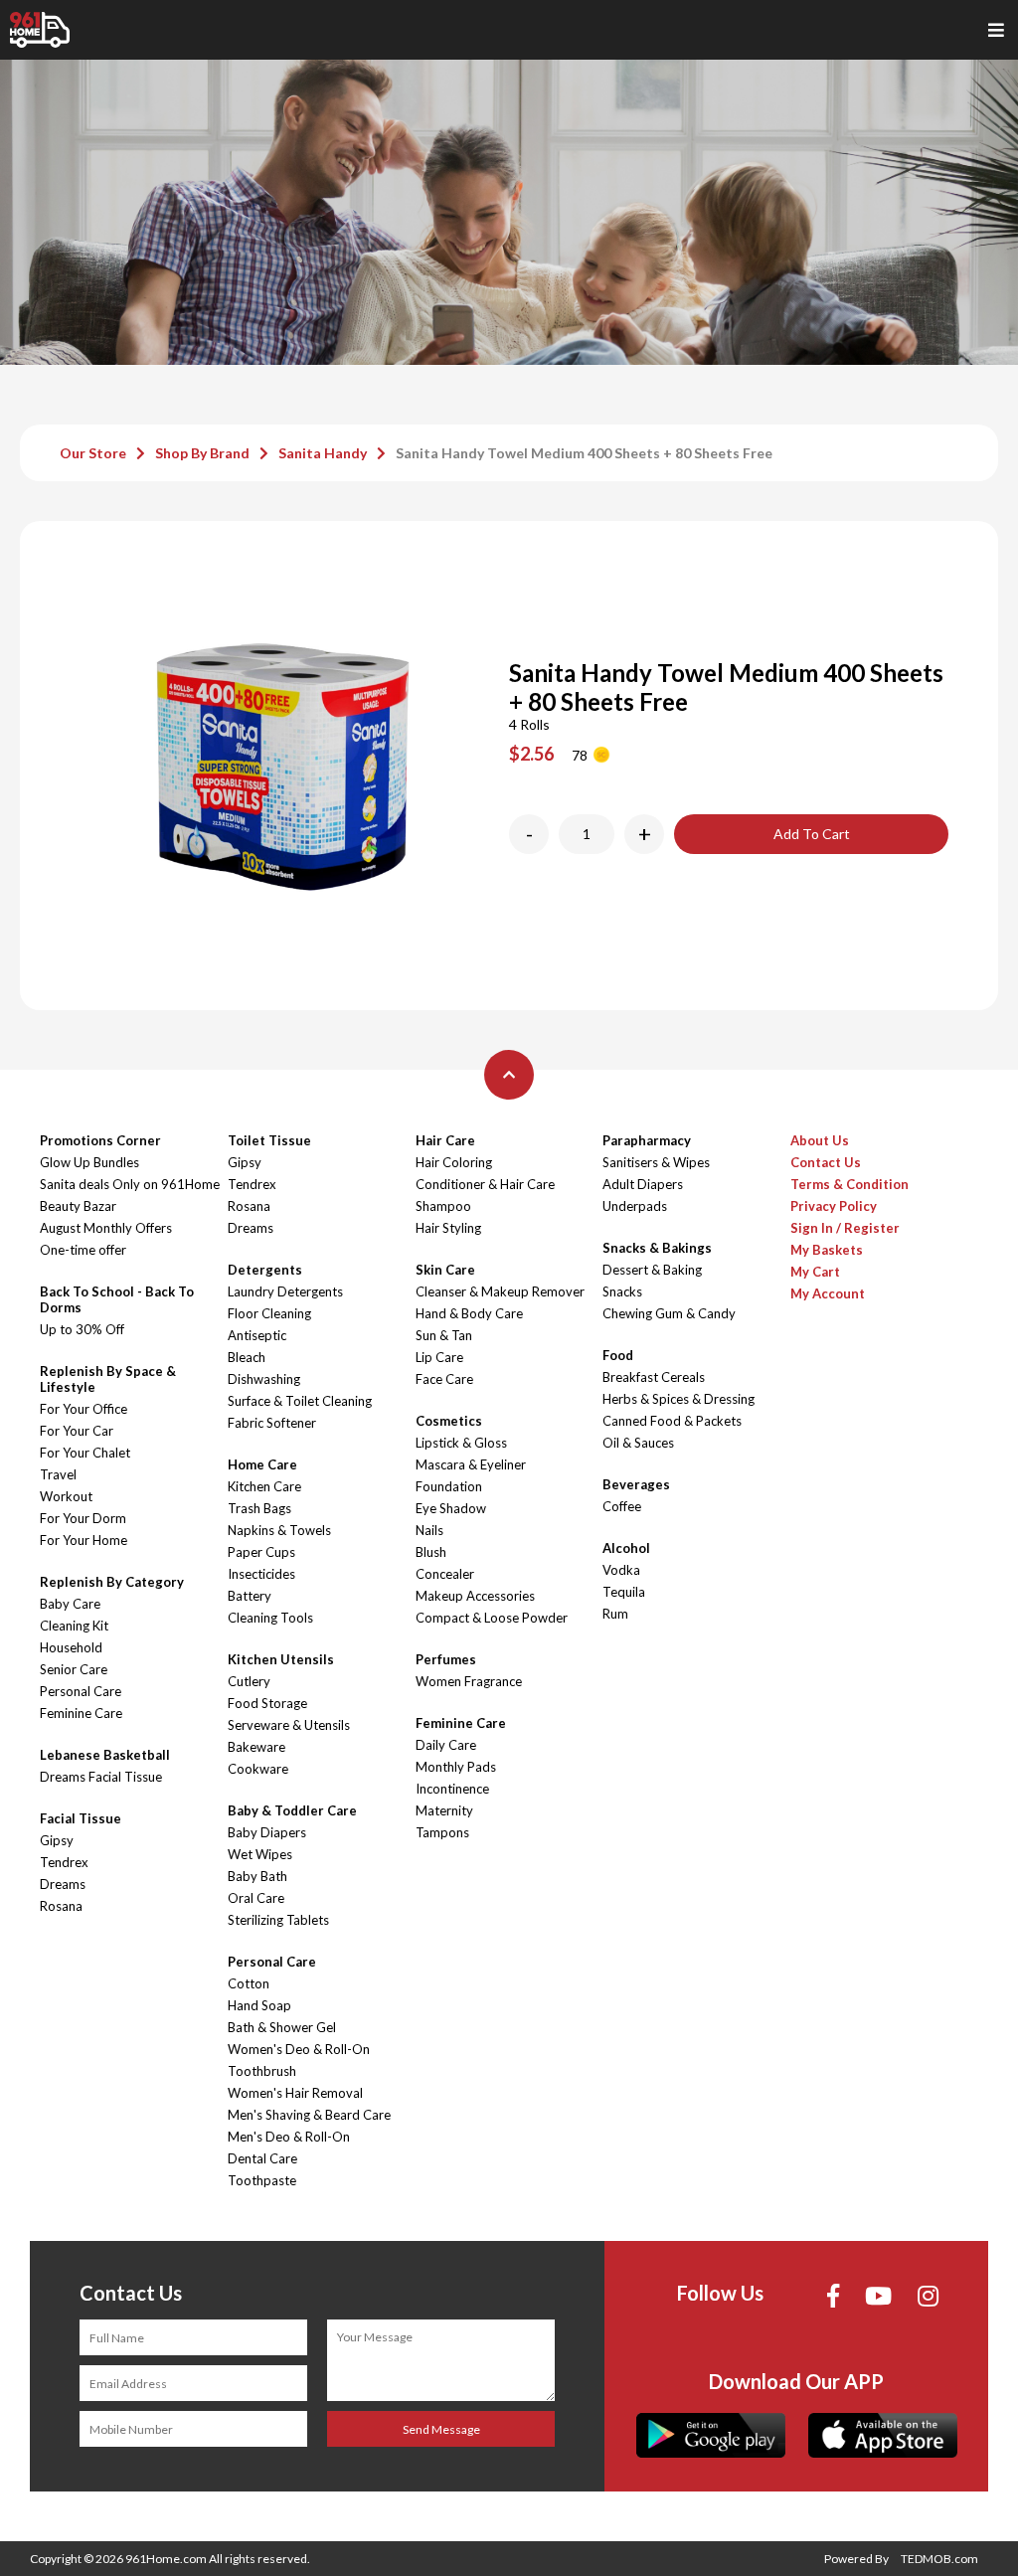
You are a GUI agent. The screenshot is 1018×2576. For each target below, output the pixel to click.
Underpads (635, 1206)
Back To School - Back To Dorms (117, 1299)
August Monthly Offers (106, 1228)
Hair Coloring (454, 1162)
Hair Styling (448, 1228)
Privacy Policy (834, 1206)
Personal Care (81, 1691)
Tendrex (64, 1862)
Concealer (445, 1574)
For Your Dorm (83, 1518)
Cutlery (249, 1681)
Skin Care (445, 1270)
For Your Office (84, 1409)
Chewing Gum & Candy (669, 1313)
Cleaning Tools (270, 1618)
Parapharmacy (647, 1140)
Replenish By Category (112, 1582)
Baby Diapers (267, 1832)
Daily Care (446, 1745)
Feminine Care (81, 1713)
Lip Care (439, 1357)
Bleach (247, 1357)
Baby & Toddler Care (292, 1810)
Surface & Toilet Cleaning (300, 1401)
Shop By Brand (202, 453)
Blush (431, 1552)
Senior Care (74, 1669)
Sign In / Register (845, 1228)
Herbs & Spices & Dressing (679, 1399)
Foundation (449, 1486)
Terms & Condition (849, 1184)
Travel (58, 1474)
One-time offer (83, 1250)
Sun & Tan (444, 1335)
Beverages (636, 1484)
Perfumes (446, 1659)
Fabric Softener (272, 1423)
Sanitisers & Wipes (656, 1162)
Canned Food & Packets (672, 1421)
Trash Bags (259, 1508)
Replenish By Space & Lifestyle (108, 1379)
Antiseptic (257, 1335)
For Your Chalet (85, 1453)
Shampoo (443, 1206)
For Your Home (84, 1540)
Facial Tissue (81, 1818)
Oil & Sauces (638, 1443)
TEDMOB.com (939, 2559)
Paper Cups (261, 1552)
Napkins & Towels (279, 1530)
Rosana (61, 1906)
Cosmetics (449, 1421)
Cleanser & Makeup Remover (500, 1291)
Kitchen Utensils (281, 1659)
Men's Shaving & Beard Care (309, 2115)
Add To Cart (812, 834)
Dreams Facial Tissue (101, 1777)
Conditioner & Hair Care (485, 1184)
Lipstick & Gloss (461, 1443)
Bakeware (256, 1747)
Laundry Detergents (285, 1291)
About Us (820, 1140)
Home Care (262, 1464)
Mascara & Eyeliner (471, 1464)
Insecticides (261, 1574)
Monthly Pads (456, 1767)
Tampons (442, 1832)
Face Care (444, 1379)
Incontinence (452, 1789)
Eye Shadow (451, 1508)
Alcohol (626, 1548)
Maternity (444, 1810)
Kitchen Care (264, 1486)
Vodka (621, 1570)
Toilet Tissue (269, 1140)
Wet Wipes (260, 1854)
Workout (66, 1496)
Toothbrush (262, 2071)
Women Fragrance (469, 1681)
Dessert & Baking (652, 1270)
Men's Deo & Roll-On (289, 2137)
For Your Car (77, 1431)
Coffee (622, 1506)
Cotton (249, 1983)
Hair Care (445, 1140)
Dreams (63, 1884)
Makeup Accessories (475, 1596)
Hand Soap (259, 2005)
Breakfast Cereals (654, 1377)
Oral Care (256, 1898)
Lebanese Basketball (105, 1755)
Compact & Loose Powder (492, 1618)
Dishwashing (264, 1379)
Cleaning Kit (74, 1626)
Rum (615, 1614)
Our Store (93, 453)
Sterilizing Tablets (278, 1920)
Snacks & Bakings (657, 1248)
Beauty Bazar (78, 1206)
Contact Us (826, 1162)
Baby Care (70, 1604)
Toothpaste (262, 2180)
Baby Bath (257, 1876)
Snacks (622, 1291)
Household (71, 1647)
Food (618, 1355)
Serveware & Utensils (289, 1725)
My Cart (815, 1272)
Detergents (265, 1270)
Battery (250, 1596)
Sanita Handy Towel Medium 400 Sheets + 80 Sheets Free (584, 453)
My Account (828, 1293)
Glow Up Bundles (89, 1162)
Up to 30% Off (82, 1329)
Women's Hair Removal (295, 2093)
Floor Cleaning (269, 1313)
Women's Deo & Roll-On (299, 2049)
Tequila (624, 1592)
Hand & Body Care (469, 1313)
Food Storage (267, 1703)
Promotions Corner (100, 1140)
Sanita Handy (323, 453)
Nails (429, 1530)
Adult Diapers (643, 1184)
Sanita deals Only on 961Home (130, 1184)
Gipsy (57, 1840)
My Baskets (827, 1250)
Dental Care (262, 2158)
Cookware (258, 1769)
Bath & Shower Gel (282, 2027)
